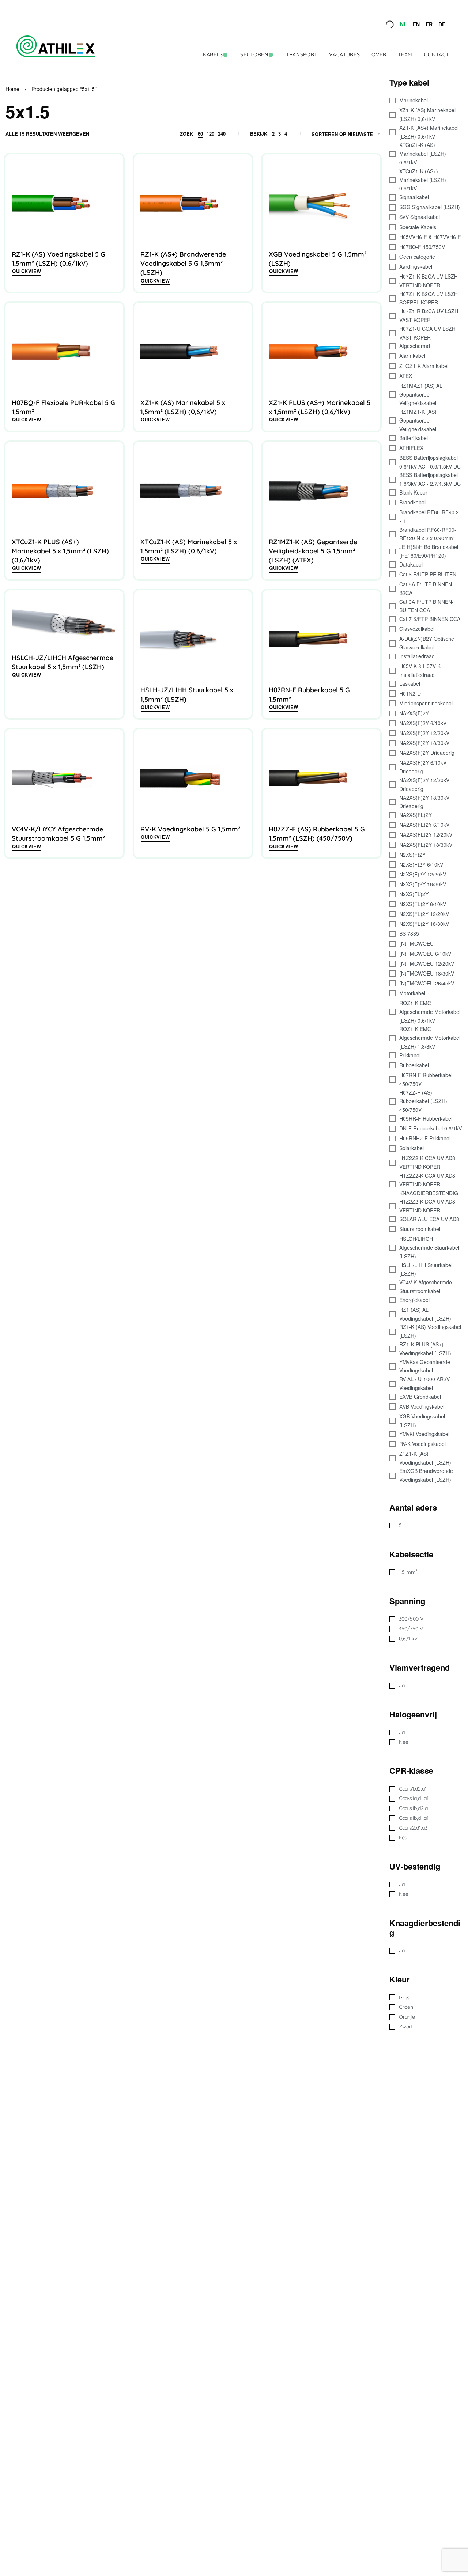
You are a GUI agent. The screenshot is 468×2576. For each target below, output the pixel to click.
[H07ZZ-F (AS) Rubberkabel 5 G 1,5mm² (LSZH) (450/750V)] (321, 778)
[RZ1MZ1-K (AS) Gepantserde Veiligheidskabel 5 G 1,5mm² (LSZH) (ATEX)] (321, 491)
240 (222, 134)
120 (210, 134)
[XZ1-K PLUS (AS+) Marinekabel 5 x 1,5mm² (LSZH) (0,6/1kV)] (321, 352)
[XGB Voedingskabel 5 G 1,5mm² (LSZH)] (321, 203)
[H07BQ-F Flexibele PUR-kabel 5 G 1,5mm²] (64, 352)
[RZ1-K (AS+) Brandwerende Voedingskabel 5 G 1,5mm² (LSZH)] (193, 203)
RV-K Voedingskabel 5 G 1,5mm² (190, 829)
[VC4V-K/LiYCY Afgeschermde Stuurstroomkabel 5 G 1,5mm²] (64, 778)
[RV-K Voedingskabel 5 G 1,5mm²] (193, 778)
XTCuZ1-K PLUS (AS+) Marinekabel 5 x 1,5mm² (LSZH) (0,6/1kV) (60, 551)
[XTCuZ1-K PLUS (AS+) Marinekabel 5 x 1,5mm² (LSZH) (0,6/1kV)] (64, 491)
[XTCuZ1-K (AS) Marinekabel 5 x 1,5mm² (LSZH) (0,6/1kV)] (193, 491)
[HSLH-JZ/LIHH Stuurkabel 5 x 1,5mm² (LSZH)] (193, 639)
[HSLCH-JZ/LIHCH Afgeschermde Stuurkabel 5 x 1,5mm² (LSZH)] (64, 623)
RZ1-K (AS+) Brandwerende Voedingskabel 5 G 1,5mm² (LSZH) (183, 263)
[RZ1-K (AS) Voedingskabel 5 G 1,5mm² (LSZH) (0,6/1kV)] (64, 203)
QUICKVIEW (27, 271)
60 (200, 134)
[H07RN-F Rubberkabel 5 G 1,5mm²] (321, 639)
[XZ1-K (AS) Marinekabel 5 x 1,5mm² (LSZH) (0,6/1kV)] (193, 352)
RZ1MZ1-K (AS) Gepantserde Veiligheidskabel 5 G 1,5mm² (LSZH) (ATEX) (313, 551)
